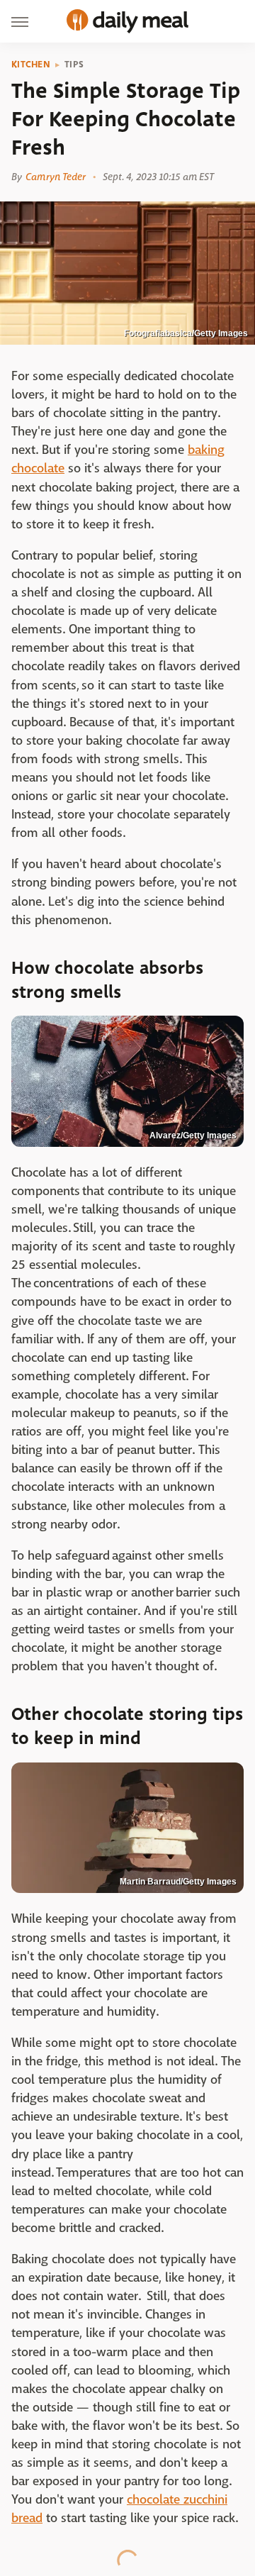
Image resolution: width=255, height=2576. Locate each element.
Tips (74, 65)
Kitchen (31, 65)
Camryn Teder (56, 177)
